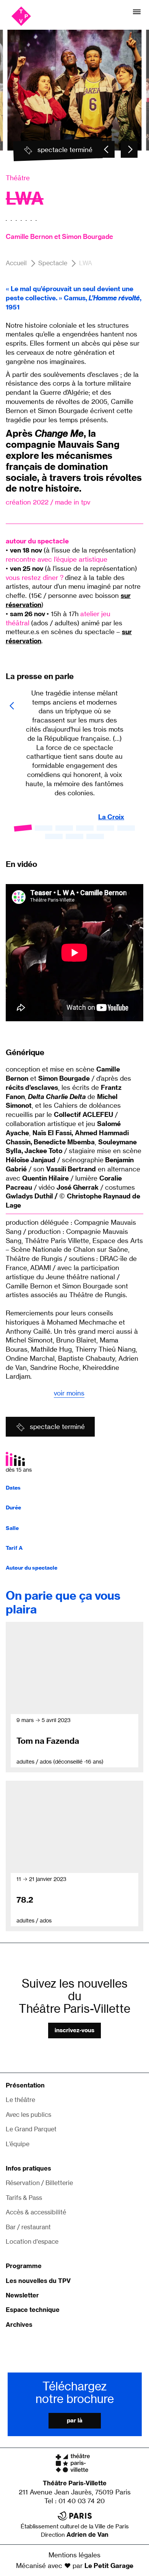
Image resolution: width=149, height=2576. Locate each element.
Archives (19, 2324)
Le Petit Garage (109, 2566)
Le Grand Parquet (31, 2129)
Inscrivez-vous (74, 2030)
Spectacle (53, 263)
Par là (75, 2421)
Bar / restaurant (28, 2227)
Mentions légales (74, 2555)
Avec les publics (28, 2115)
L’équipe (18, 2144)
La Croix (111, 817)
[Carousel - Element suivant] (129, 149)
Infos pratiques (28, 2168)
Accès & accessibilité (36, 2212)
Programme (24, 2266)
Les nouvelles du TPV (38, 2281)
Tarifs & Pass (24, 2198)
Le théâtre (20, 2100)
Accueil (16, 263)
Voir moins (69, 1393)
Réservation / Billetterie (39, 2183)
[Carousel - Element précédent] (106, 149)
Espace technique (33, 2310)
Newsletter (22, 2295)
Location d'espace (32, 2241)
